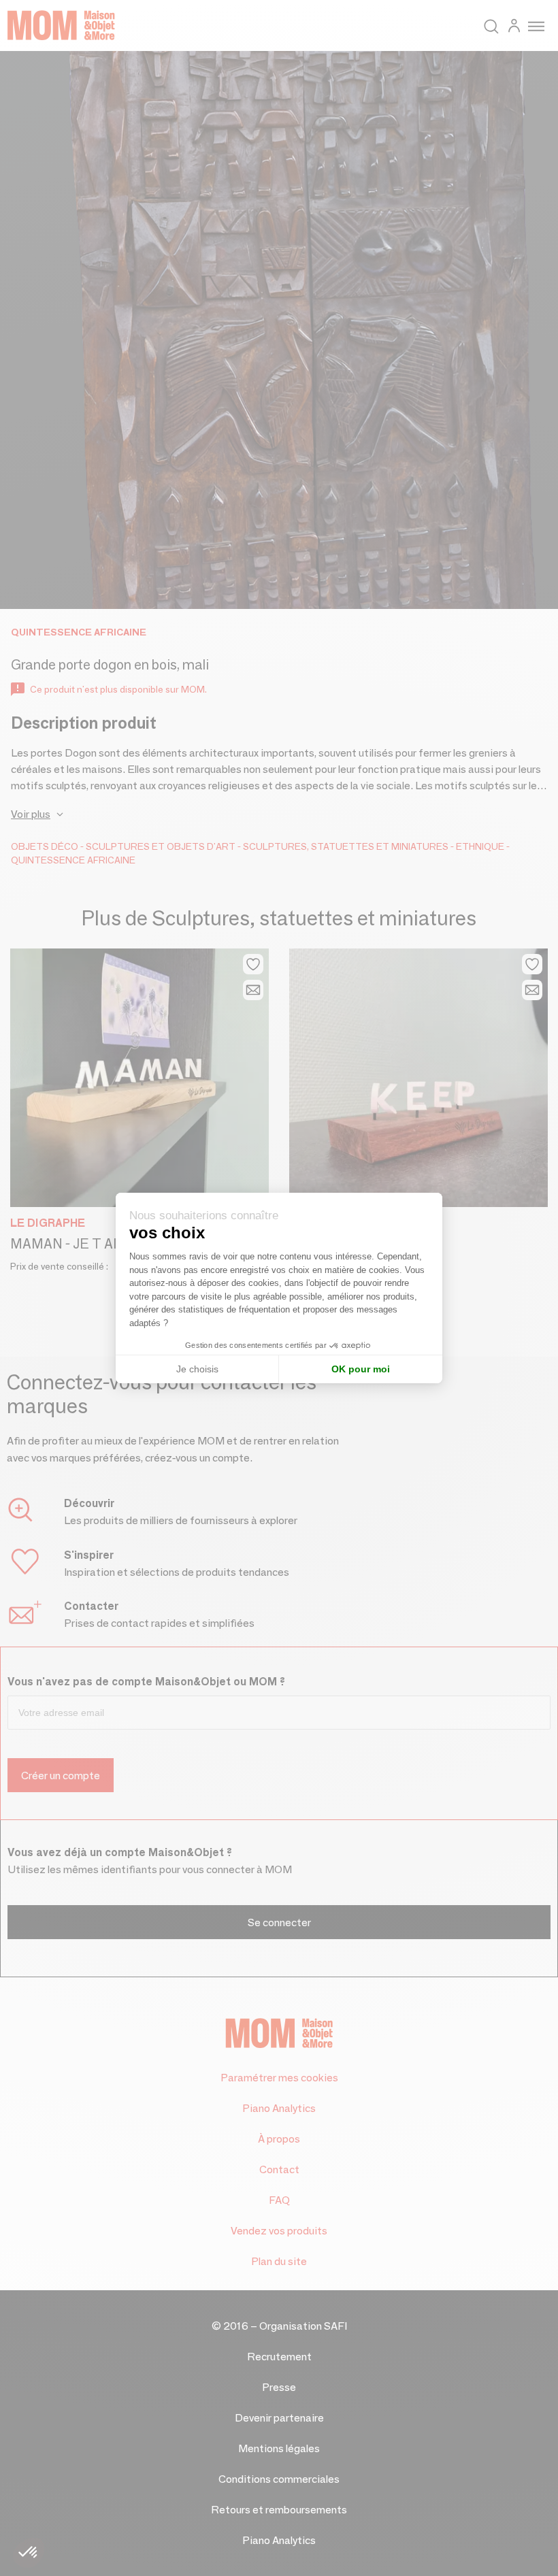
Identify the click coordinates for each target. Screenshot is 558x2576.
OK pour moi (361, 1369)
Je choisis (197, 1369)
